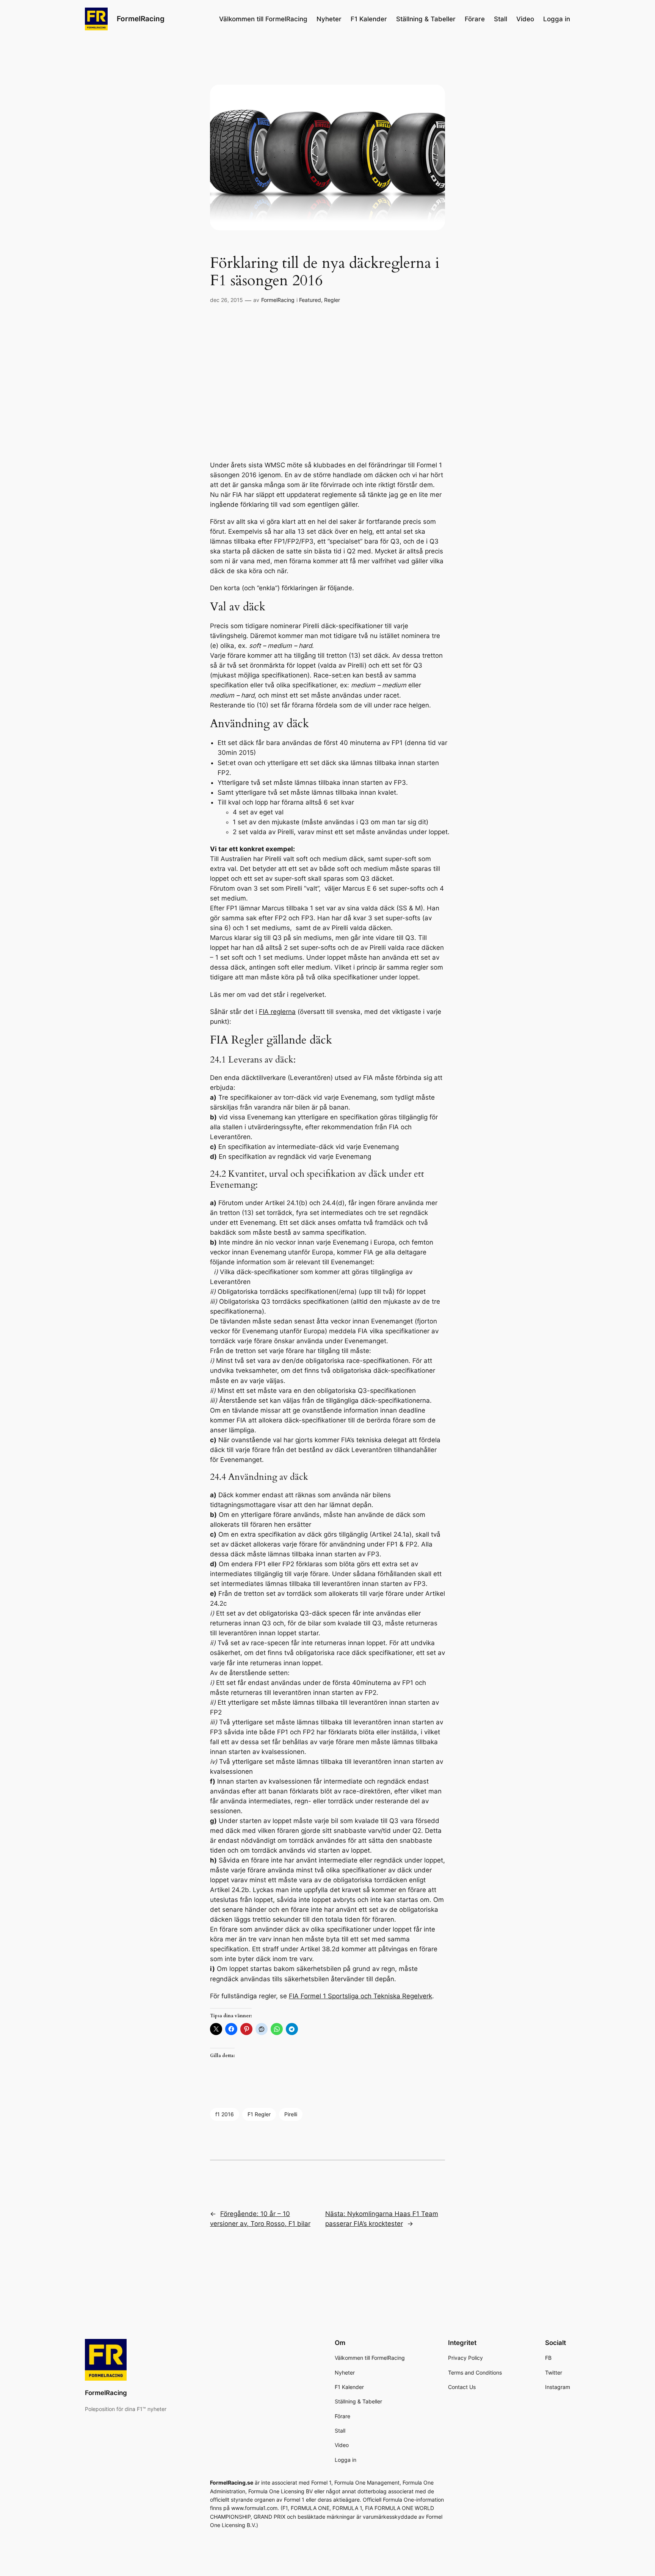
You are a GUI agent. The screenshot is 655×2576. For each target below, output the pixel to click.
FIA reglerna (277, 1012)
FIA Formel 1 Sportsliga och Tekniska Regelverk (360, 1996)
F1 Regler (259, 2114)
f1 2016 (225, 2114)
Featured (310, 300)
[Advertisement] (327, 383)
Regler (332, 300)
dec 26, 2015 (226, 300)
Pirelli (291, 2114)
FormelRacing (141, 19)
